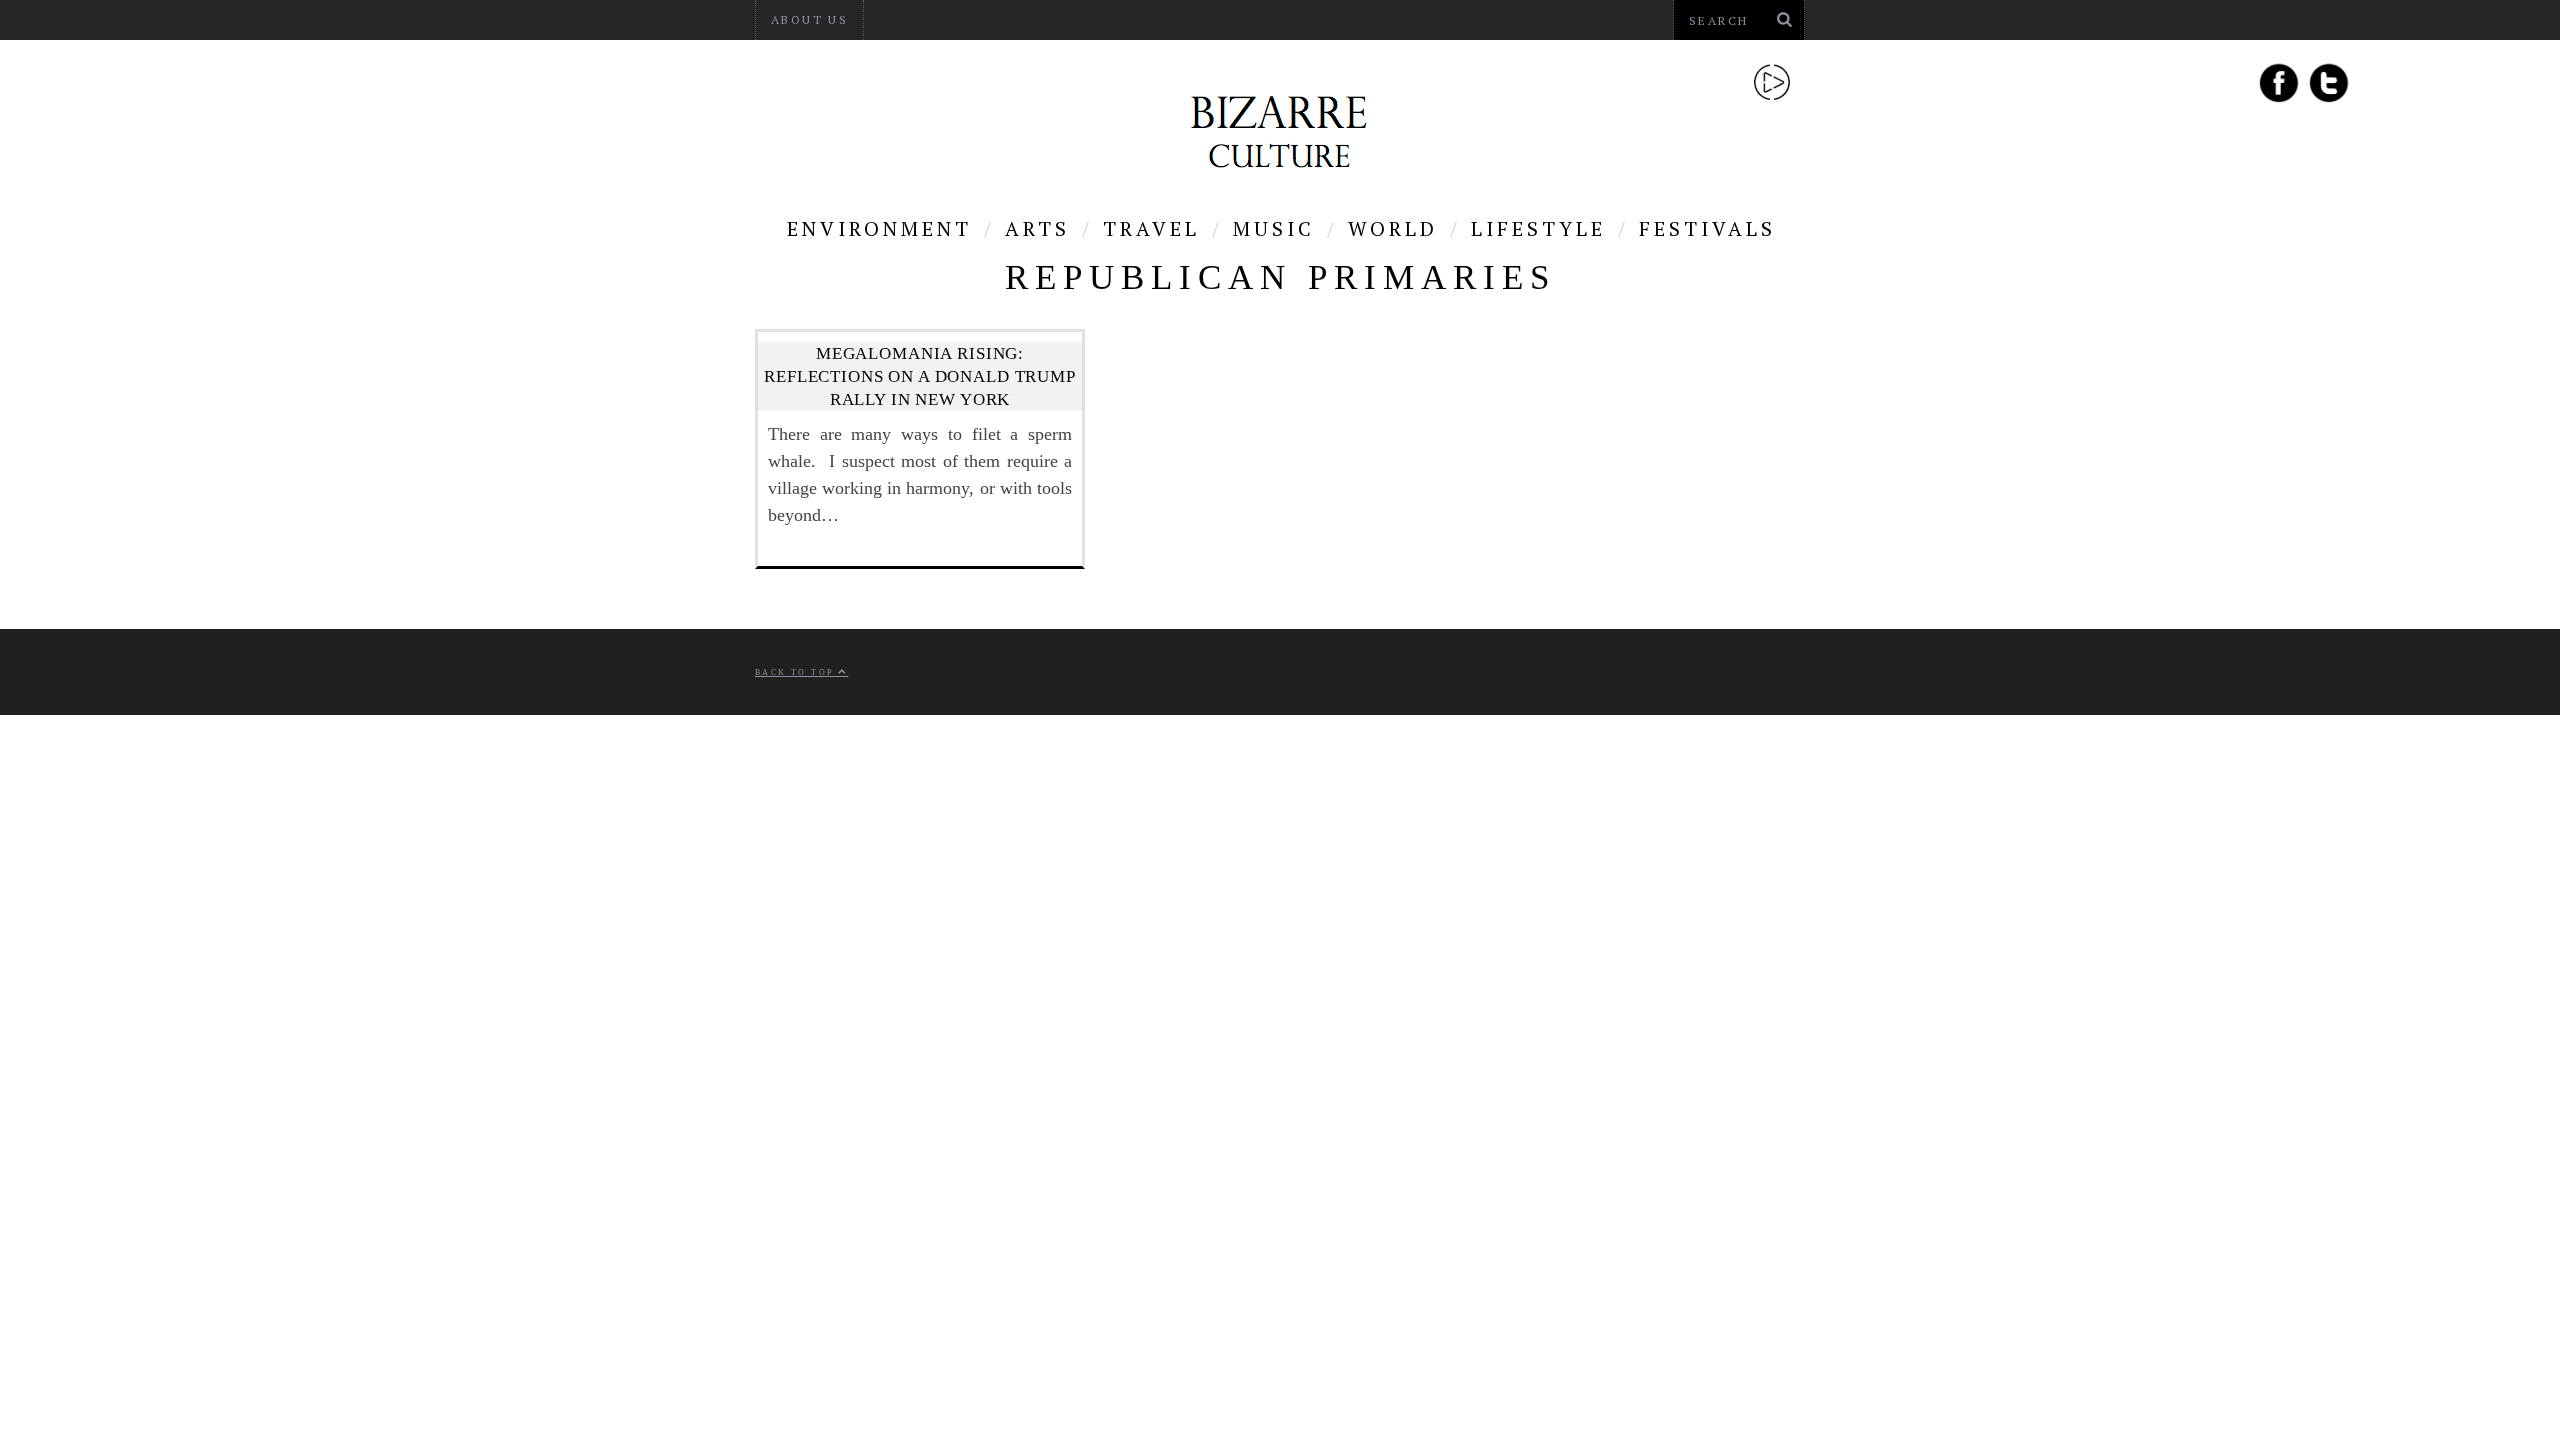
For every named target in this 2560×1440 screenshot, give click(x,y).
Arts (1037, 228)
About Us (809, 19)
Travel (1151, 228)
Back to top (796, 672)
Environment (879, 228)
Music (1274, 228)
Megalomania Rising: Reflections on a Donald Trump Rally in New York (920, 376)
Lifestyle (1538, 228)
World (1393, 228)
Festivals (1707, 228)
